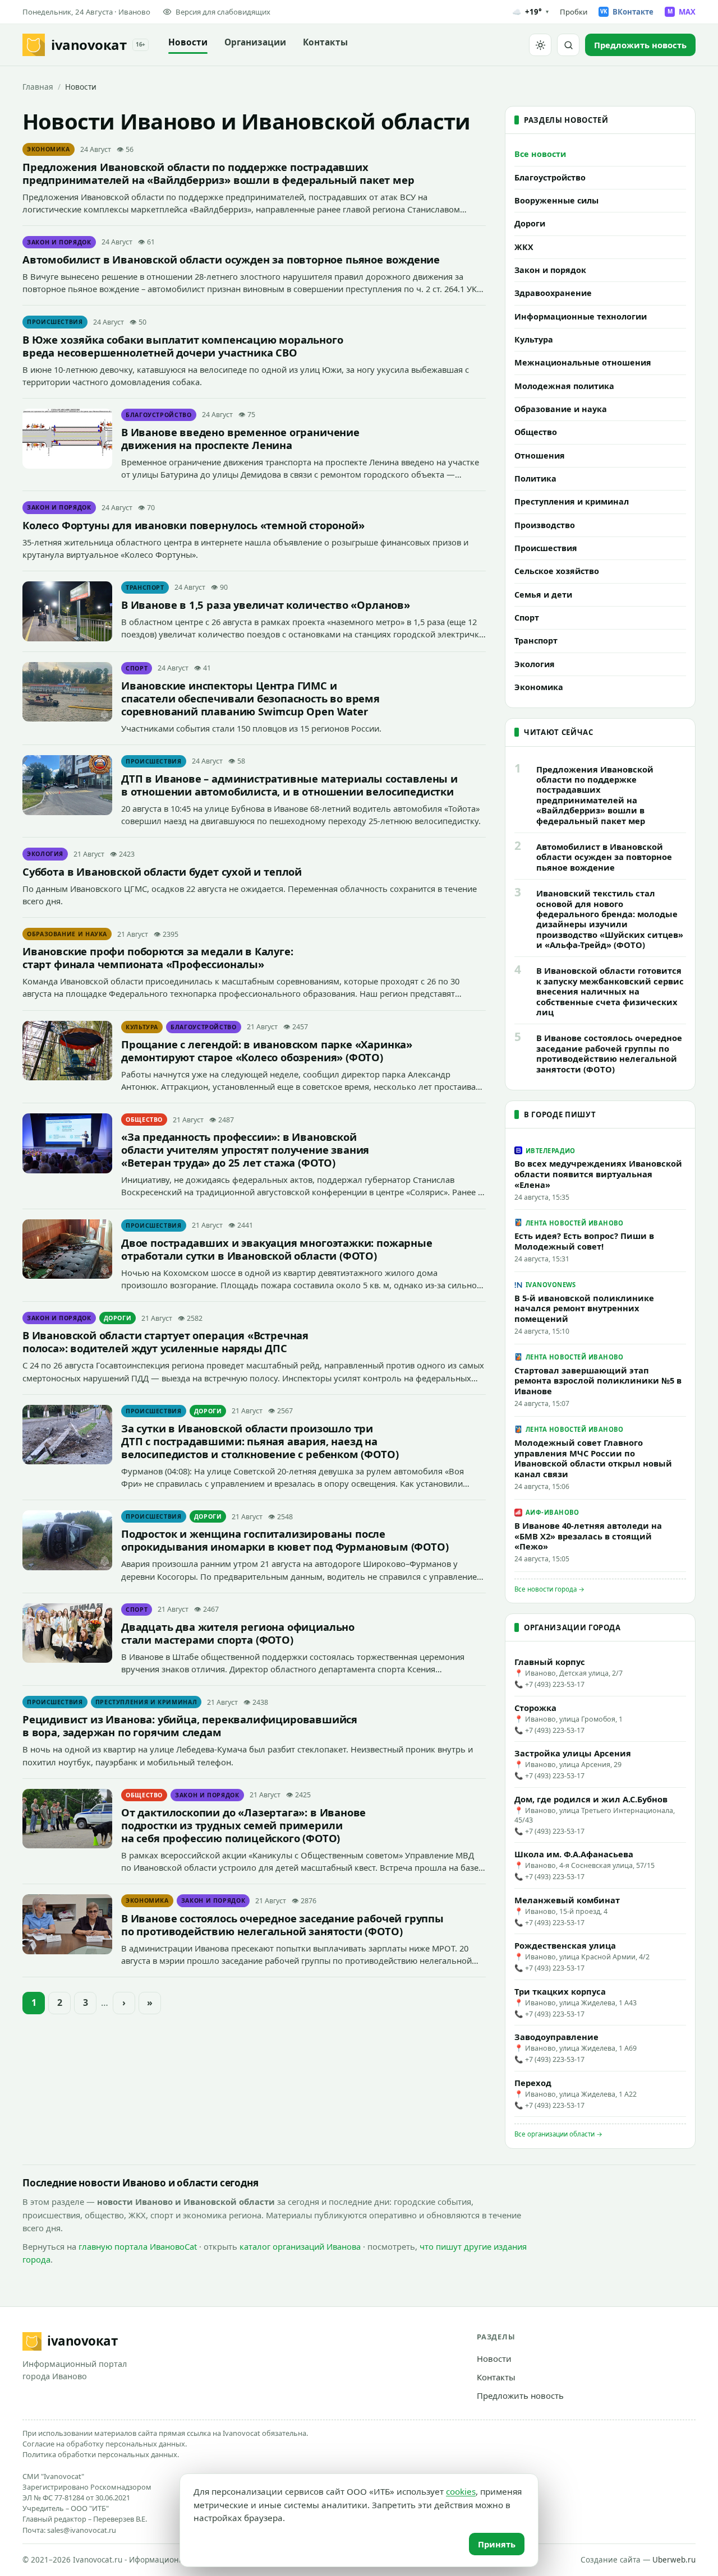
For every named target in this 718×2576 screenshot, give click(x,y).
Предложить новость (520, 2395)
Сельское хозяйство (557, 571)
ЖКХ (524, 247)
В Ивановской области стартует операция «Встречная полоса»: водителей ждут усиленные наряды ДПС (165, 1342)
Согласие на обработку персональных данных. (105, 2444)
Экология (45, 854)
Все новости (540, 154)
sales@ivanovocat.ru (82, 2530)
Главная (38, 87)
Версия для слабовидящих (223, 12)
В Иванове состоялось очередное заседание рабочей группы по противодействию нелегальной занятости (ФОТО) (282, 1925)
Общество (144, 1120)
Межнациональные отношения (583, 362)
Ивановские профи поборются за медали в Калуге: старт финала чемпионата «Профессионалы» (158, 958)
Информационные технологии (581, 316)
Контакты (325, 42)
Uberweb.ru (674, 2560)
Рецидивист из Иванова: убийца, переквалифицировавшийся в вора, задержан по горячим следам (190, 1726)
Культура (142, 1027)
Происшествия (55, 322)
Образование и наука (67, 934)
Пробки (574, 12)
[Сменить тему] (540, 45)
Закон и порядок (59, 242)
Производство (545, 525)
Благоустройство (159, 415)
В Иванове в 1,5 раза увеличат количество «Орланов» (266, 605)
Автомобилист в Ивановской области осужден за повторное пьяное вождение (231, 259)
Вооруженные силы (556, 200)
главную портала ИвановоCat (138, 2246)
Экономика (49, 149)
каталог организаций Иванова (300, 2246)
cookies (461, 2491)
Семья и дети (543, 595)
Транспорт (145, 588)
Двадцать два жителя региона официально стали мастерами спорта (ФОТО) (238, 1633)
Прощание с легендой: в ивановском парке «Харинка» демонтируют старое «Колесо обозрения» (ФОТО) (267, 1051)
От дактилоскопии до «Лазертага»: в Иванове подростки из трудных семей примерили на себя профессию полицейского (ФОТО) (243, 1825)
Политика (535, 478)
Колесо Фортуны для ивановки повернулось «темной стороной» (194, 525)
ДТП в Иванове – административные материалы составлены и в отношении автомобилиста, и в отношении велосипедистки (289, 785)
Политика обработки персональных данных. (101, 2454)
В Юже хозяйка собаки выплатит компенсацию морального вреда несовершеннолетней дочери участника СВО (183, 346)
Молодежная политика (564, 386)
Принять (497, 2544)
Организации (255, 42)
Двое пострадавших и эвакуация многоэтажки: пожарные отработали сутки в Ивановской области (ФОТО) (277, 1249)
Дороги (118, 1318)
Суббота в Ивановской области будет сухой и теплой (162, 871)
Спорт (137, 668)
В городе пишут (560, 1114)
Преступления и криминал (146, 1702)
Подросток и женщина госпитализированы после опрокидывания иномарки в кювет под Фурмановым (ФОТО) (285, 1540)
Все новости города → (549, 1589)
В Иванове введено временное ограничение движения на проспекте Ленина (240, 438)
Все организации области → (558, 2134)
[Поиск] (568, 45)
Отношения (540, 455)
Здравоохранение (553, 293)
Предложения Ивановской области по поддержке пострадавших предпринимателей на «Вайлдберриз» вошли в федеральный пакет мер (218, 173)
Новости (188, 42)
